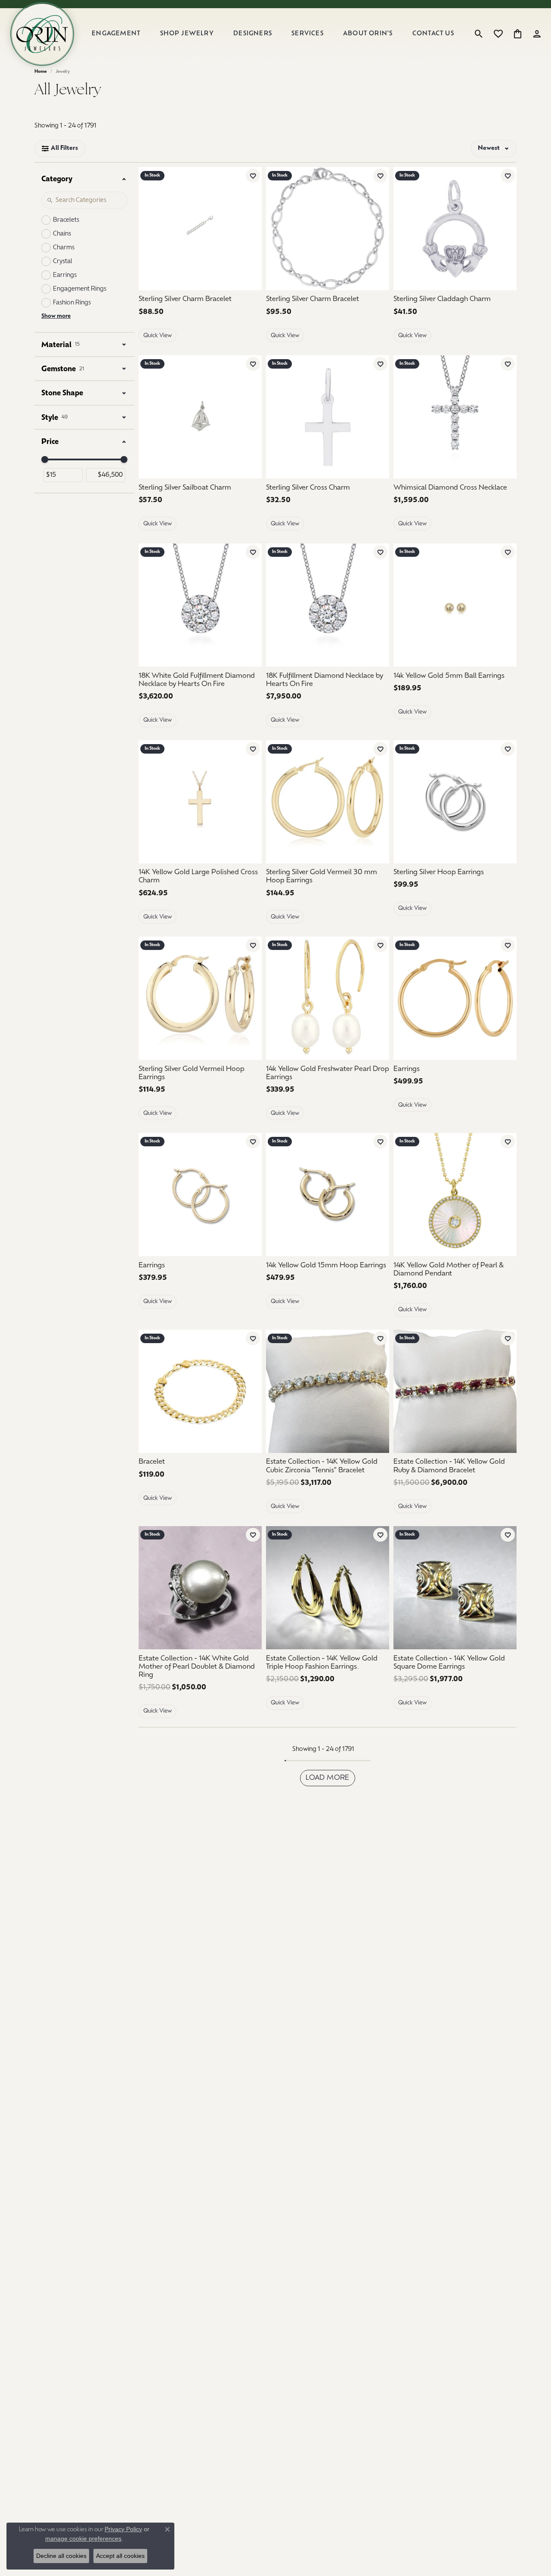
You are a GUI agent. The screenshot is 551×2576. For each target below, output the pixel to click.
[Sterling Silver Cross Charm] (328, 417)
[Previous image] (403, 417)
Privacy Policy (123, 2529)
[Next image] (507, 417)
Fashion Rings (72, 303)
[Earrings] (455, 998)
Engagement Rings (80, 289)
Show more (56, 316)
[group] (455, 417)
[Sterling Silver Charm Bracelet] (200, 229)
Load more (328, 1778)
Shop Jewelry (187, 34)
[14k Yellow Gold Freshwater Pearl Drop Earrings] (328, 998)
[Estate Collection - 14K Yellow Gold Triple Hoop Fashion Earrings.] (328, 1588)
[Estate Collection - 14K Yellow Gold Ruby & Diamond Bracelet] (455, 1391)
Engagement (116, 34)
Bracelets (66, 220)
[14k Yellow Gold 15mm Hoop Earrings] (328, 1195)
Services (308, 34)
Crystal (63, 262)
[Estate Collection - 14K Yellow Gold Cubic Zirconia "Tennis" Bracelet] (328, 1391)
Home (41, 72)
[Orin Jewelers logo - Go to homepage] (42, 34)
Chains (62, 234)
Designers (253, 34)
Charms (64, 248)
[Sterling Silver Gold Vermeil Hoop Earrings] (200, 998)
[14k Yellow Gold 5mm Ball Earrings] (455, 605)
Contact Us (433, 34)
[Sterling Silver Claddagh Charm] (455, 229)
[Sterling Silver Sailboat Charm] (200, 417)
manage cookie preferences (83, 2539)
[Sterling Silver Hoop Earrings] (455, 802)
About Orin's (368, 34)
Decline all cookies (61, 2556)
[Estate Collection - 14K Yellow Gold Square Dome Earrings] (455, 1588)
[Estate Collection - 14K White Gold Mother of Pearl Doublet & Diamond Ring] (200, 1588)
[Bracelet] (200, 1391)
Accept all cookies (120, 2556)
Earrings (65, 275)
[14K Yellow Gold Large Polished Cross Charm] (200, 802)
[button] (479, 34)
